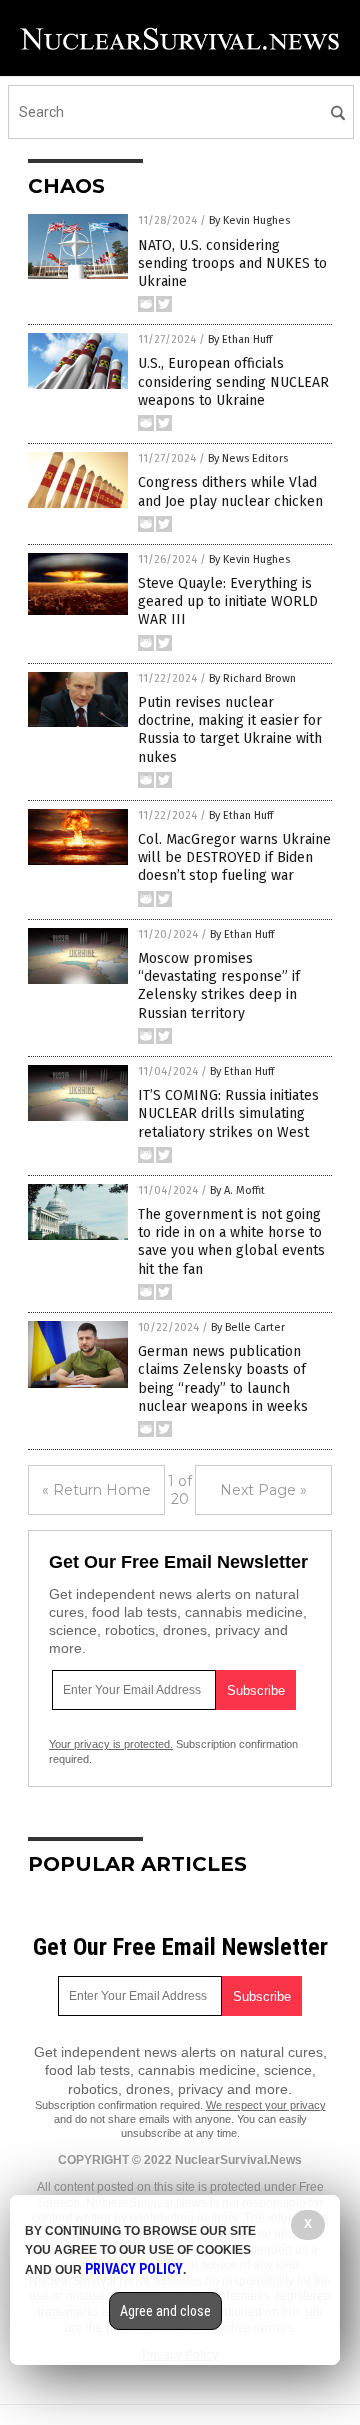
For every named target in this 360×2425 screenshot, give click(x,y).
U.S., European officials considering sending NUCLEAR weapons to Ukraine (233, 381)
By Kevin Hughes (249, 220)
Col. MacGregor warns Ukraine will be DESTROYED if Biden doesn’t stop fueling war (234, 857)
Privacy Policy (134, 2269)
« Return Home (96, 1490)
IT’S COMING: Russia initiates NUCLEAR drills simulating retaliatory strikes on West (228, 1113)
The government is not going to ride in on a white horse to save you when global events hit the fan (231, 1242)
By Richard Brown (252, 678)
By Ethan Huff (240, 339)
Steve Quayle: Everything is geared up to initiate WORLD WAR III (228, 601)
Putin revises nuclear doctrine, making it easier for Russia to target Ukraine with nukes (230, 730)
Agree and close (165, 2311)
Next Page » (263, 1490)
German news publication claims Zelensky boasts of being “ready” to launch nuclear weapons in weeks (223, 1379)
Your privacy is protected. (111, 1744)
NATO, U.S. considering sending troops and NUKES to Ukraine (232, 263)
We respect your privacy (266, 2105)
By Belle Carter (248, 1327)
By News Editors (248, 458)
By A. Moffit (237, 1190)
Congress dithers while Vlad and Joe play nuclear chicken (230, 491)
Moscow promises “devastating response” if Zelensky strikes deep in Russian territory (219, 986)
